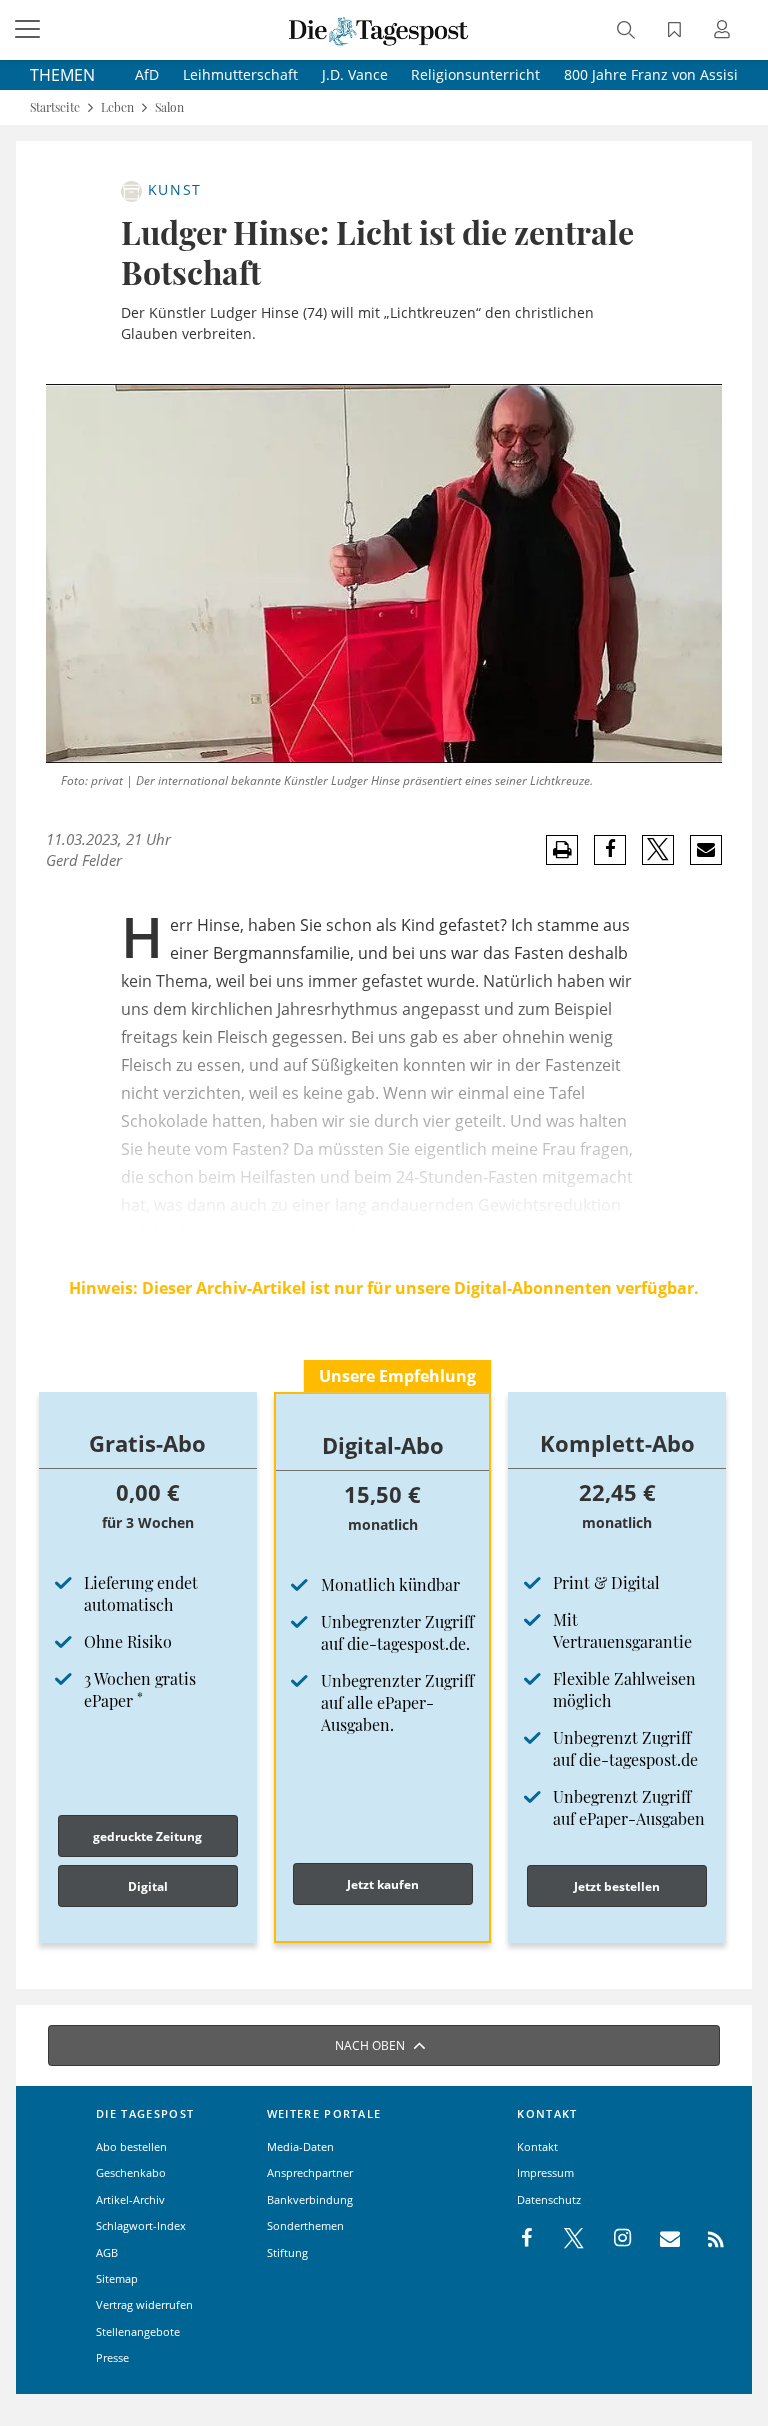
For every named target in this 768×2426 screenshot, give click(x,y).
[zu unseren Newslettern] (660, 2239)
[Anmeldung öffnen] (725, 31)
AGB (107, 2252)
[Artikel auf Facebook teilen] (610, 850)
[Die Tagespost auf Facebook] (528, 2239)
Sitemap (117, 2278)
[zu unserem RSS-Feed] (705, 2239)
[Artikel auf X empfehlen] (658, 850)
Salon (169, 107)
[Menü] (30, 30)
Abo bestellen (131, 2146)
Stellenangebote (138, 2331)
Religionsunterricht (475, 74)
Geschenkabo (131, 2172)
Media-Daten (300, 2146)
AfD (147, 74)
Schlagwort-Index (141, 2225)
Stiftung (287, 2252)
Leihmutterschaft (240, 74)
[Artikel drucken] (562, 850)
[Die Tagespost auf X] (564, 2239)
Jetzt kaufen (383, 1884)
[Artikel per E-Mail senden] (705, 850)
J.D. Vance (355, 74)
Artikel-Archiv (130, 2199)
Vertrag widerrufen (144, 2304)
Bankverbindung (310, 2199)
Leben (117, 107)
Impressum (545, 2172)
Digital (148, 1886)
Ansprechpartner (310, 2172)
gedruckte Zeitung (147, 1836)
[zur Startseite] (379, 30)
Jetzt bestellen (617, 1886)
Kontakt (537, 2146)
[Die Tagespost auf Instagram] (612, 2239)
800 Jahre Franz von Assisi (651, 74)
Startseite (55, 107)
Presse (112, 2357)
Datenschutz (549, 2199)
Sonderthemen (305, 2225)
